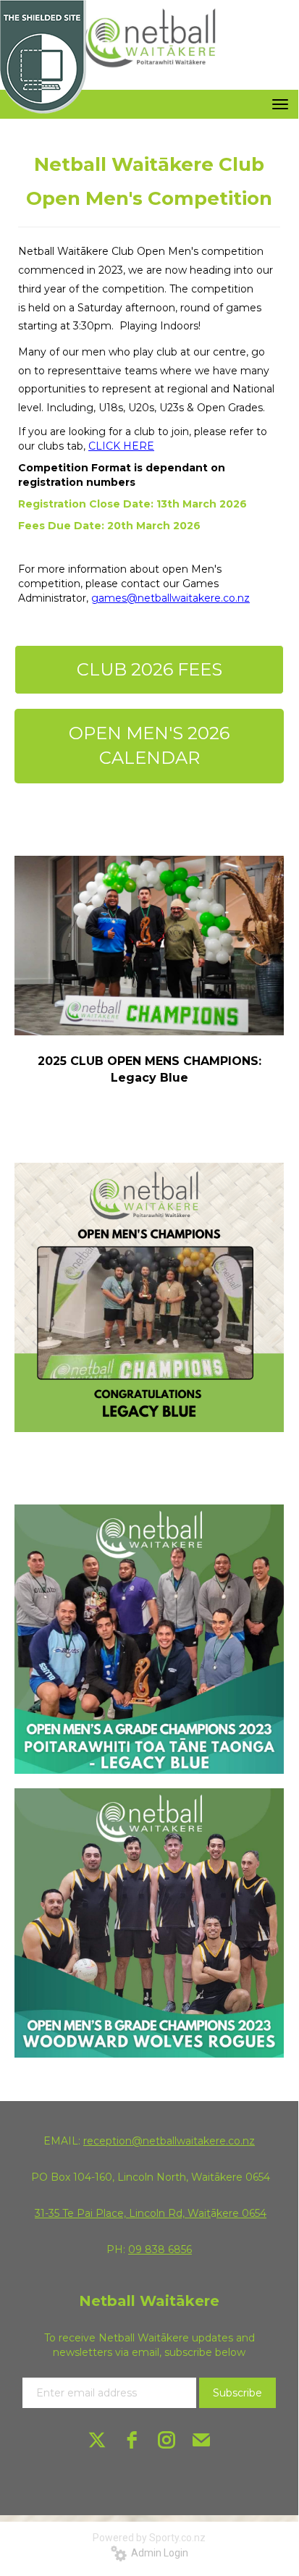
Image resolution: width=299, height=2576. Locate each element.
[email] (201, 2440)
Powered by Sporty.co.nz (149, 2538)
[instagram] (167, 2440)
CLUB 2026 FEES (149, 669)
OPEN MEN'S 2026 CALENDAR (149, 745)
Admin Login (157, 2553)
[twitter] (97, 2440)
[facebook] (132, 2440)
